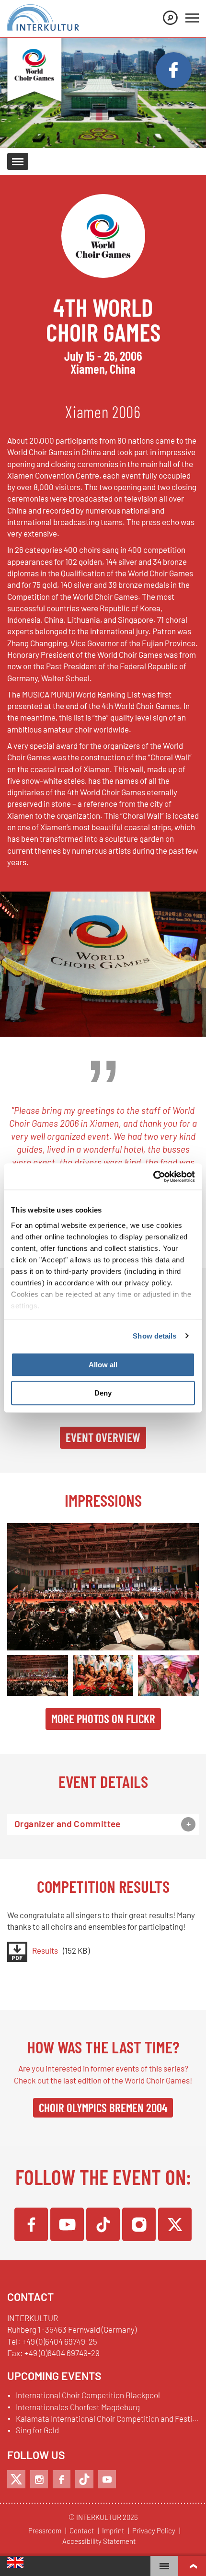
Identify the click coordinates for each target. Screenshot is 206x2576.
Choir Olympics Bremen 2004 (103, 2107)
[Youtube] (107, 2479)
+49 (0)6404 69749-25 (60, 2341)
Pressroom (45, 2531)
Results (45, 1951)
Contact (82, 2531)
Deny (103, 1393)
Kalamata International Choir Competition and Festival (107, 2419)
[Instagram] (139, 2224)
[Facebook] (31, 2224)
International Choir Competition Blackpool (88, 2395)
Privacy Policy (154, 2531)
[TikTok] (103, 2224)
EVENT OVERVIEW (103, 1437)
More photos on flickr (103, 1718)
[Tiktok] (84, 2479)
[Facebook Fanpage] (174, 70)
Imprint (113, 2531)
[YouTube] (67, 2224)
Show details (154, 1336)
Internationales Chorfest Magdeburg (78, 2407)
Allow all (103, 1365)
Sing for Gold (37, 2430)
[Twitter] (175, 2224)
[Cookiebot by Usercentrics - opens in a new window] (153, 1177)
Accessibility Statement (99, 2542)
